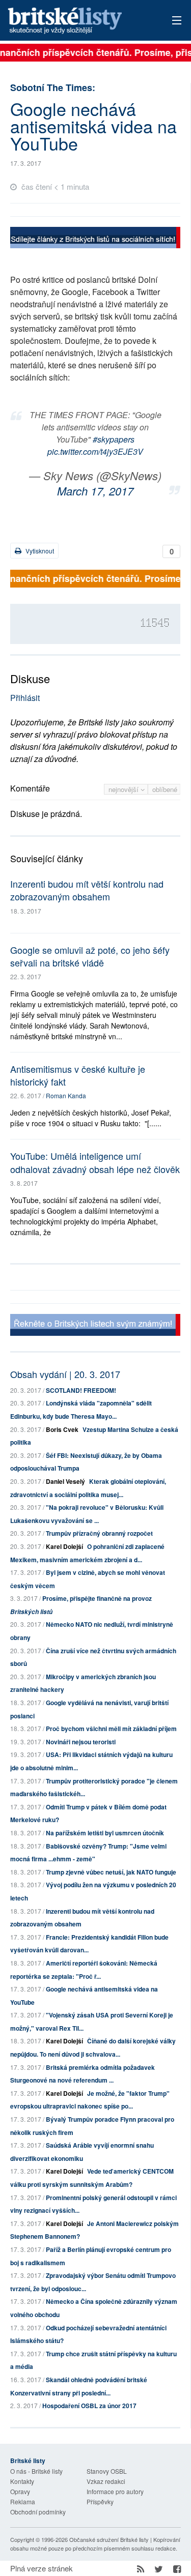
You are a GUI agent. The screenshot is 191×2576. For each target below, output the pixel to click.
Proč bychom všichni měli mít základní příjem (111, 1729)
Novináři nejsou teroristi (81, 1742)
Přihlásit (25, 698)
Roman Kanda (66, 1095)
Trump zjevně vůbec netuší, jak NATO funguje (111, 1872)
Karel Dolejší (64, 1546)
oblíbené (165, 789)
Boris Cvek (62, 1429)
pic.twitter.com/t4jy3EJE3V (95, 451)
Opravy (20, 2491)
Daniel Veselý (65, 1481)
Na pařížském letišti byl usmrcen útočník (105, 1833)
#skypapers (114, 439)
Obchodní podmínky (38, 2512)
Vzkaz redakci (106, 2481)
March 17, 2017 (95, 491)
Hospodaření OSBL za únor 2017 (89, 2406)
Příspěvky (100, 2501)
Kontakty (22, 2481)
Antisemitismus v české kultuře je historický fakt (78, 1075)
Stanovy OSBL (107, 2471)
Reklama (23, 2501)
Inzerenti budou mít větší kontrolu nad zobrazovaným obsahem (87, 890)
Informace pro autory (115, 2491)
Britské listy (79, 21)
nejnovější (125, 789)
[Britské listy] (95, 239)
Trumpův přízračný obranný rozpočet (99, 1533)
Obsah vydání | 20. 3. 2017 (65, 1374)
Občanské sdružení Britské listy (109, 2539)
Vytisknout (39, 551)
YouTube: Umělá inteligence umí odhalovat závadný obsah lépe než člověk (95, 1162)
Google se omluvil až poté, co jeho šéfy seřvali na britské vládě (90, 956)
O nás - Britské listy (36, 2471)
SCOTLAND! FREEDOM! (81, 1390)
